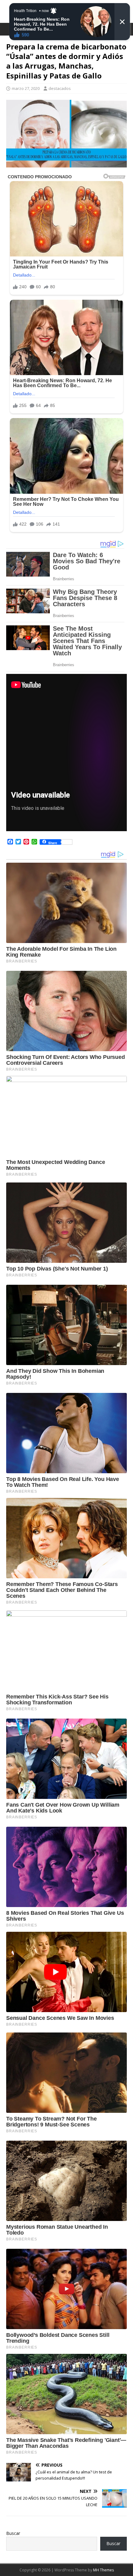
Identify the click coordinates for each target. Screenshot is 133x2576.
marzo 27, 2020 (26, 88)
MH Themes (103, 2570)
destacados (60, 88)
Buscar (13, 2533)
